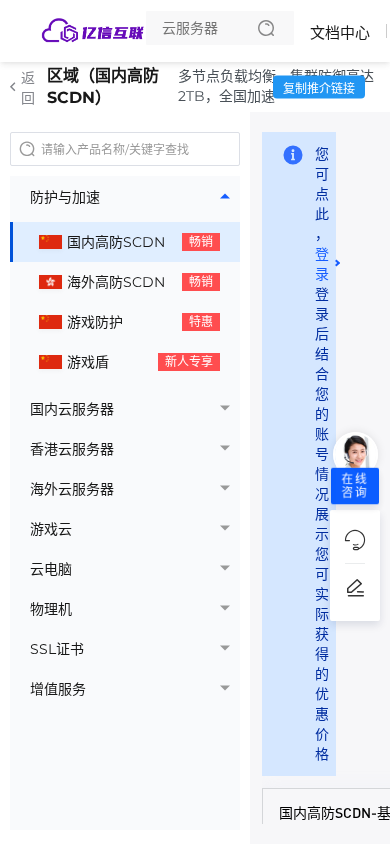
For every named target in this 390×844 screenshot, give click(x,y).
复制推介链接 (319, 88)
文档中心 (340, 32)
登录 (322, 264)
